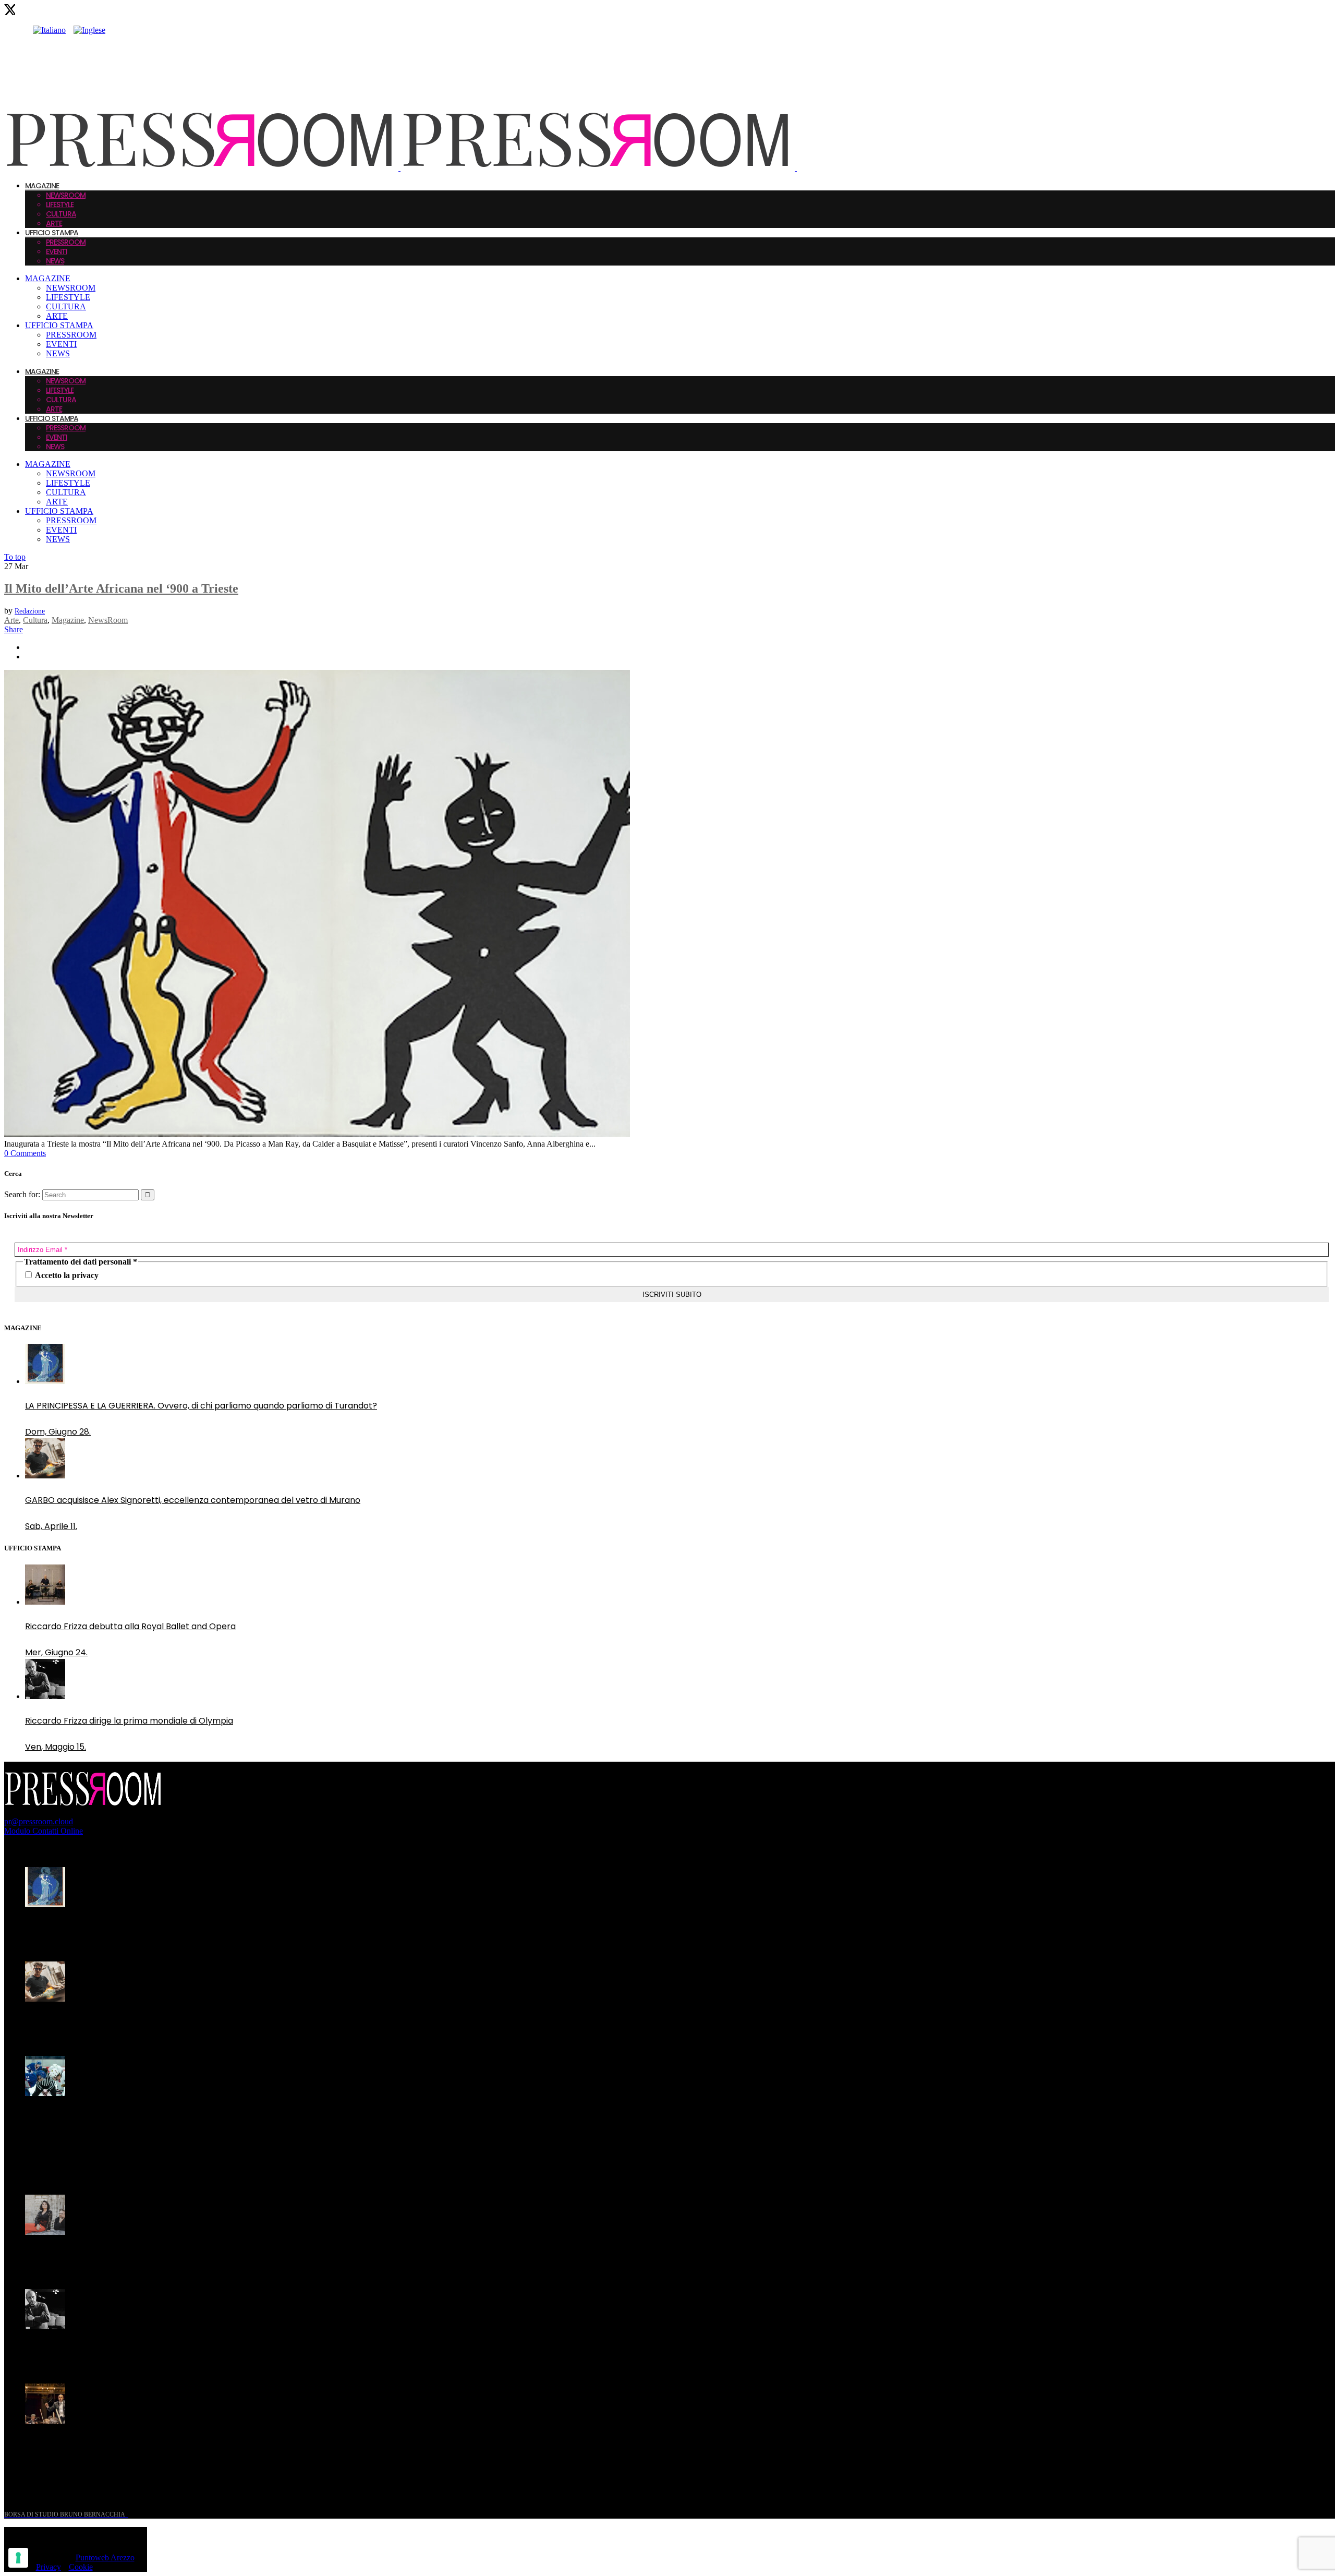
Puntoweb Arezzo (105, 2557)
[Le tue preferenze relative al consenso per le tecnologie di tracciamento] (18, 2558)
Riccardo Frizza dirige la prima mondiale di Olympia (129, 2351)
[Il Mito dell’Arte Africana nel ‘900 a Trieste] (317, 1134)
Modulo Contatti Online (44, 1831)
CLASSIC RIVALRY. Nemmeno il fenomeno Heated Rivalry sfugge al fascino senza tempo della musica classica (187, 2124)
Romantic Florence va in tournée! (93, 2256)
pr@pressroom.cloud (39, 1821)
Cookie (81, 2567)
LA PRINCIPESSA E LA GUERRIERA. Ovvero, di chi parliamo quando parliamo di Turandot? (201, 1929)
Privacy (48, 2567)
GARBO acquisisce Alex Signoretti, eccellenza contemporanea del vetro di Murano (193, 2023)
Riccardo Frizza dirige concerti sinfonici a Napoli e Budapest (146, 2445)
